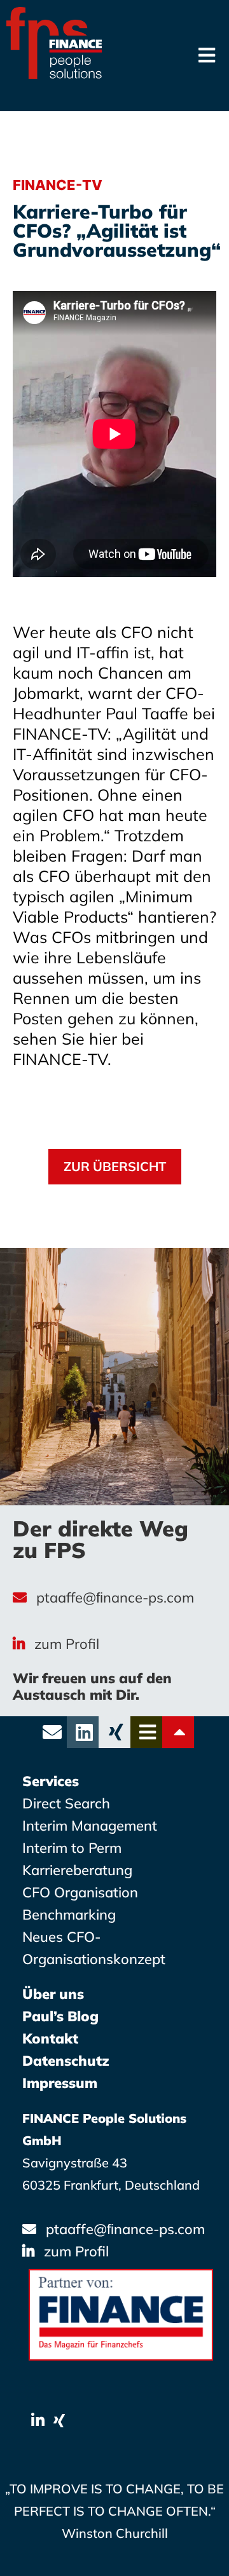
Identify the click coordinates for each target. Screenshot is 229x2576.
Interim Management (90, 1826)
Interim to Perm (72, 1848)
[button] (115, 1167)
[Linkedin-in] (38, 2421)
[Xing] (59, 2421)
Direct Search (66, 1803)
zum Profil (67, 1644)
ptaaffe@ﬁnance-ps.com (115, 1597)
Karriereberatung (77, 1870)
